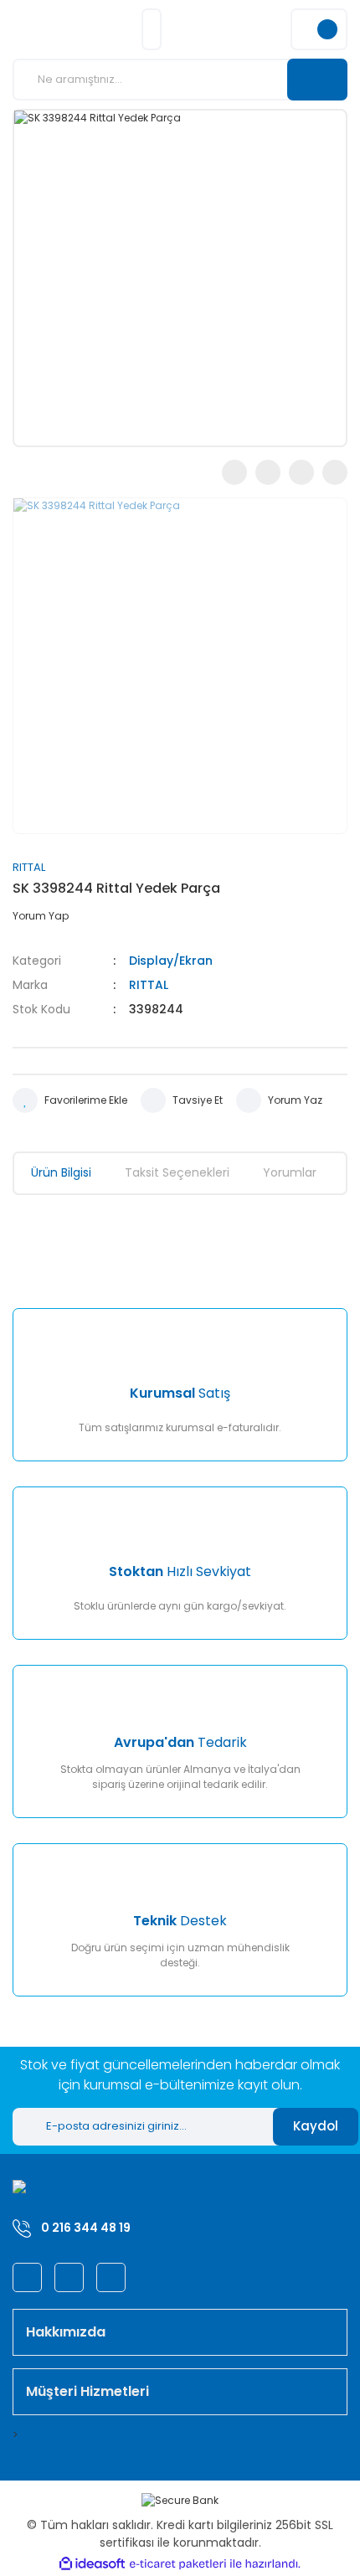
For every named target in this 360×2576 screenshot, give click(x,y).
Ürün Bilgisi (61, 1172)
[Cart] (319, 29)
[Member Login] (152, 29)
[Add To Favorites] (70, 1100)
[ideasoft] (92, 2564)
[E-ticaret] (178, 2564)
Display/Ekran (171, 961)
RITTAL (29, 867)
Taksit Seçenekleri (177, 1172)
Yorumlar (290, 1172)
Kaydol (316, 2126)
